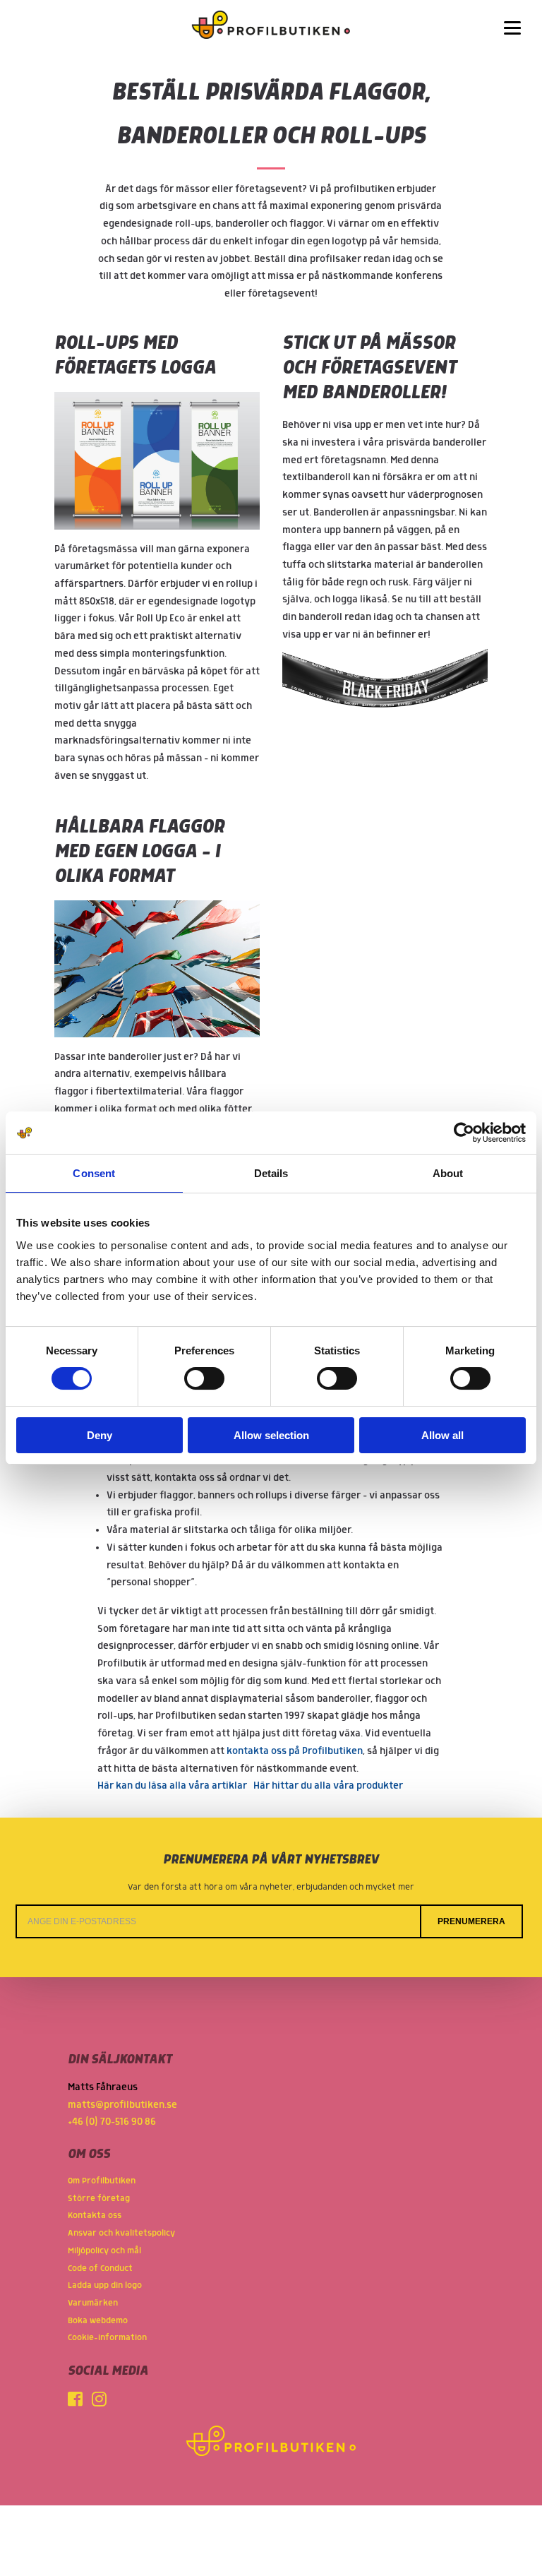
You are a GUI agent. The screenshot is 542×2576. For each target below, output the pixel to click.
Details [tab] (271, 1173)
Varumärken (93, 2303)
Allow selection (271, 1435)
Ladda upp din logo (105, 2285)
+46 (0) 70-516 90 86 (112, 2122)
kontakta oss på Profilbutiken (295, 1751)
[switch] (204, 1378)
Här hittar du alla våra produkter (328, 1786)
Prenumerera (471, 1921)
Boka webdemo (98, 2321)
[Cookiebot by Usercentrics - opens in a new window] (464, 1133)
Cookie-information (107, 2338)
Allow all (442, 1435)
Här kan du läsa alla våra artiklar (172, 1786)
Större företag (99, 2199)
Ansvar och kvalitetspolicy (121, 2233)
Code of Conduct (100, 2268)
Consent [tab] (94, 1173)
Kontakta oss (95, 2216)
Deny (100, 1435)
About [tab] (448, 1173)
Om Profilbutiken (102, 2181)
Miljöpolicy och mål (104, 2251)
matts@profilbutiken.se (122, 2105)
